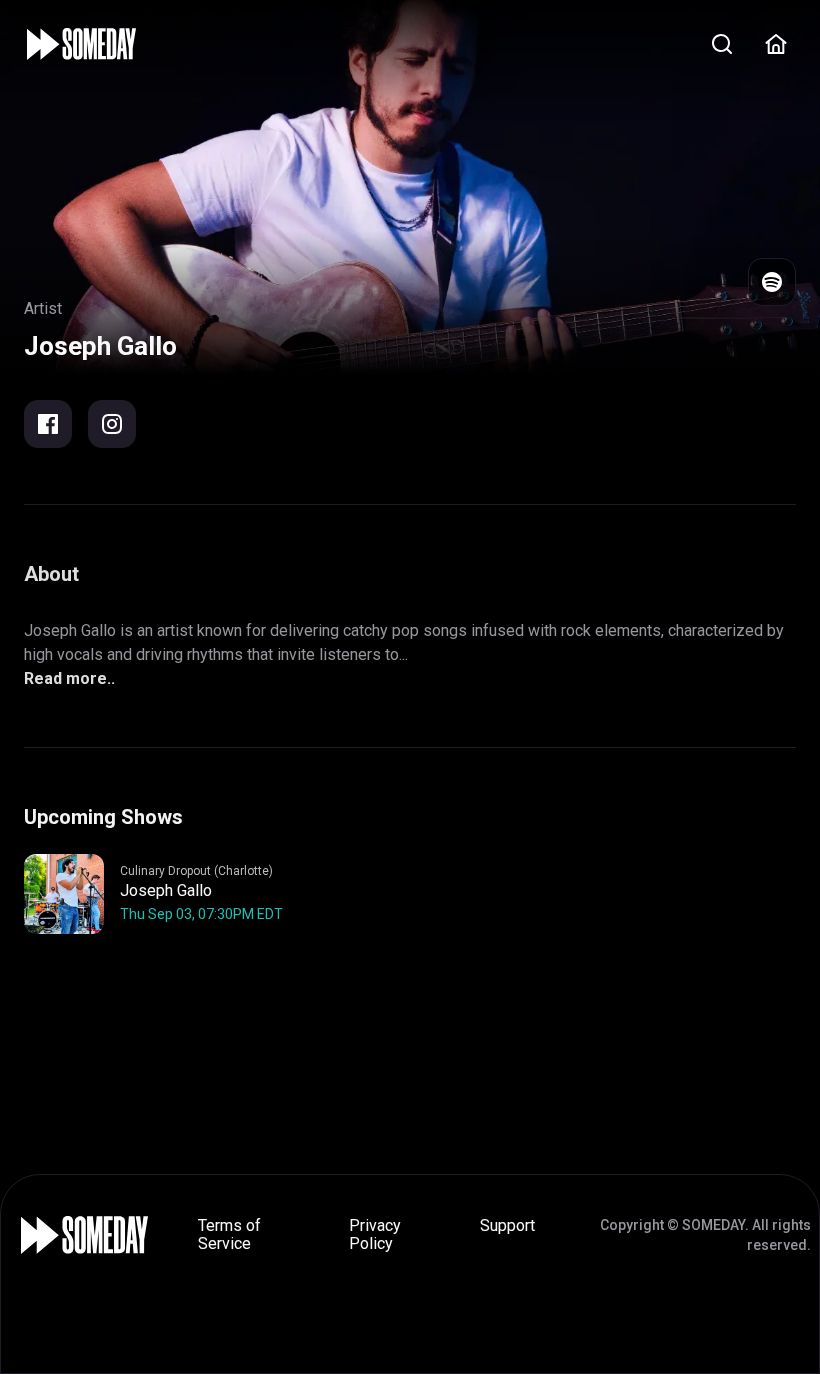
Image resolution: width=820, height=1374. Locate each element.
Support (507, 1225)
